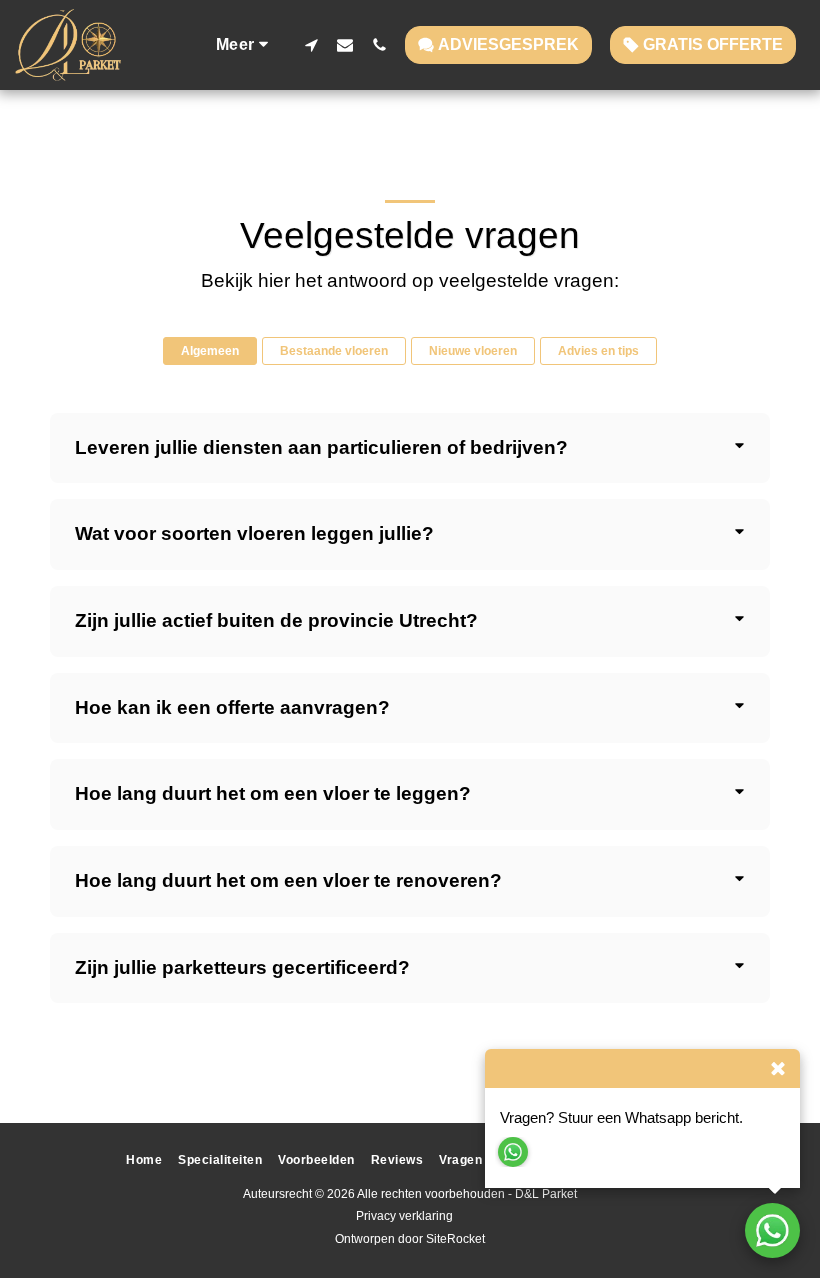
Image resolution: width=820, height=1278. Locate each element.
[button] (311, 44)
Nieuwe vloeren (473, 351)
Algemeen (210, 351)
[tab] (410, 448)
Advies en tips (598, 351)
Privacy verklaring (404, 1216)
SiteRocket (455, 1239)
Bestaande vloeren (334, 351)
